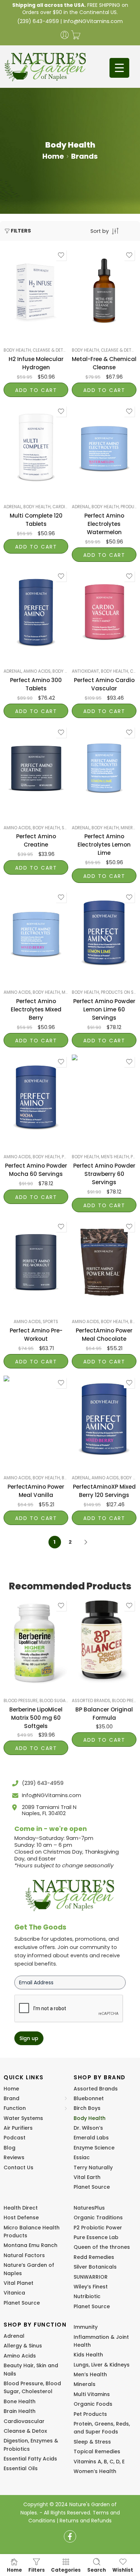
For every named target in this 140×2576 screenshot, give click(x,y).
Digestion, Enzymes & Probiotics (31, 2445)
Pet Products (90, 2414)
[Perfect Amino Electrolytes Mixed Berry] (36, 933)
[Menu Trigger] (119, 68)
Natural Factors (24, 2255)
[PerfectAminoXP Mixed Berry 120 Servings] (104, 1419)
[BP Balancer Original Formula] (104, 1642)
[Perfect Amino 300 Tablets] (36, 612)
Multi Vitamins (92, 2394)
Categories (66, 2570)
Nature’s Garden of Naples (29, 2269)
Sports (50, 1322)
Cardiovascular (24, 2421)
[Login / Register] (65, 35)
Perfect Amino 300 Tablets (36, 684)
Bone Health (20, 2401)
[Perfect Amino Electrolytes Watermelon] (104, 447)
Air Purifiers (18, 2128)
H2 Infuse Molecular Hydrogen (36, 363)
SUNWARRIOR (91, 2277)
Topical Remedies (97, 2451)
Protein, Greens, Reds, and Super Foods (102, 2428)
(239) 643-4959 (38, 21)
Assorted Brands (91, 1701)
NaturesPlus (89, 2208)
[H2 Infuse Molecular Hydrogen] (36, 291)
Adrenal (13, 507)
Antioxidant (85, 671)
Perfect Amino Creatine (36, 840)
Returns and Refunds (86, 2521)
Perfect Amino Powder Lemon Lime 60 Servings (104, 1009)
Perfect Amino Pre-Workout (36, 1335)
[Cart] (76, 35)
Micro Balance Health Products (32, 2232)
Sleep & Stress (92, 2442)
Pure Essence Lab (96, 2237)
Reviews (14, 2157)
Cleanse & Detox (51, 350)
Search (97, 2570)
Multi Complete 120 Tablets (36, 520)
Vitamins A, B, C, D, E (99, 2462)
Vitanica (14, 2293)
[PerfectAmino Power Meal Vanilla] (36, 1419)
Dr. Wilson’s (88, 2128)
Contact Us (18, 2167)
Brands (84, 156)
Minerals (130, 828)
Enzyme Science (94, 2148)
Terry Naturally (93, 2167)
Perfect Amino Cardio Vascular (104, 684)
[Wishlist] (61, 255)
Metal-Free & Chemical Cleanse (104, 363)
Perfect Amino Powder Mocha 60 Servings (36, 1170)
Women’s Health (95, 2471)
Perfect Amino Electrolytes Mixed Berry (36, 1009)
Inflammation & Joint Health (101, 2341)
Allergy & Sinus (23, 2346)
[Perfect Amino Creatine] (36, 768)
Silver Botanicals (95, 2267)
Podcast (15, 2138)
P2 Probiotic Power (98, 2228)
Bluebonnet (89, 2098)
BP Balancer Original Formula (104, 1714)
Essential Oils (21, 2468)
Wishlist (123, 2570)
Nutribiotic (87, 2296)
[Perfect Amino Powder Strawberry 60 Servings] (104, 1098)
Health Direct (21, 2208)
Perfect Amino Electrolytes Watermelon (104, 524)
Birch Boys (87, 2108)
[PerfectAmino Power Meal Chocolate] (104, 1263)
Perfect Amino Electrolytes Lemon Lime (104, 845)
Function (15, 2108)
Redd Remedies (94, 2257)
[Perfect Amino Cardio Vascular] (104, 612)
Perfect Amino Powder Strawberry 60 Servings (104, 1174)
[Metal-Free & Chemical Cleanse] (104, 291)
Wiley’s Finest (91, 2287)
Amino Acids (37, 671)
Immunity (86, 2327)
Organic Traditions (98, 2218)
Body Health (17, 350)
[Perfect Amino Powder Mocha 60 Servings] (36, 1098)
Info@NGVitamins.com (93, 21)
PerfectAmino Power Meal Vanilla (36, 1491)
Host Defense (21, 2218)
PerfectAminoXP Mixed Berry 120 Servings (104, 1491)
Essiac (82, 2157)
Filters (21, 231)
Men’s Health (90, 2374)
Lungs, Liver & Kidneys (102, 2365)
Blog (10, 2148)
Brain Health (20, 2411)
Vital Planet (18, 2283)
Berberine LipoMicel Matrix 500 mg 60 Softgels (36, 1718)
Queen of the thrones (102, 2247)
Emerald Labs (91, 2138)
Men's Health (115, 1157)
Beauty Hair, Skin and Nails (31, 2369)
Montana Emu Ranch (31, 2245)
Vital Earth (87, 2177)
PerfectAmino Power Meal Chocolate (104, 1335)
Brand (11, 2098)
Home (53, 156)
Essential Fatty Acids (30, 2459)
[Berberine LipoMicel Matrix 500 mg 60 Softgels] (36, 1642)
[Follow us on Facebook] (70, 2536)
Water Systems (23, 2118)
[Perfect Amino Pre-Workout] (36, 1263)
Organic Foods (93, 2404)
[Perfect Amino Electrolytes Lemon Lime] (104, 768)
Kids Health (88, 2355)
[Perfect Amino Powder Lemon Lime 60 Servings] (104, 933)
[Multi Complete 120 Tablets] (36, 447)
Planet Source (92, 2187)
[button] (36, 390)
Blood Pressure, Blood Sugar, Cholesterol (51, 1701)
